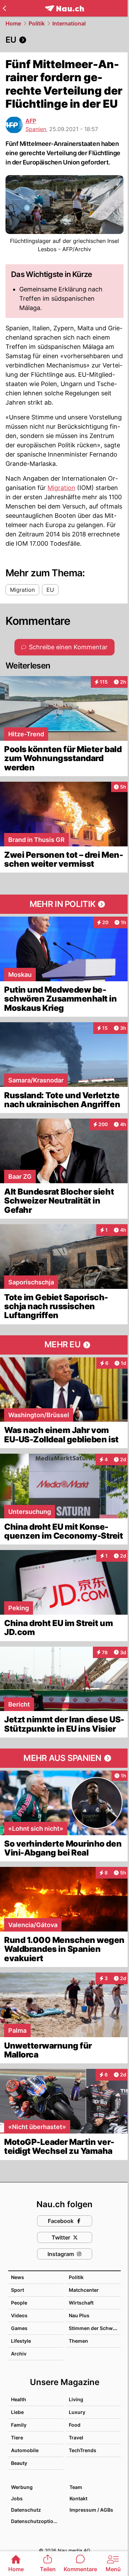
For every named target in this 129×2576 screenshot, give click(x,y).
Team (76, 2487)
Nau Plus (79, 2315)
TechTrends (83, 2450)
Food (75, 2425)
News (18, 2277)
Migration (61, 488)
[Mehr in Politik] (64, 904)
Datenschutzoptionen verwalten (37, 2521)
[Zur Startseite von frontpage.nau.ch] (64, 8)
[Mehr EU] (64, 1345)
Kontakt (78, 2498)
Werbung (22, 2487)
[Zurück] (4, 8)
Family (19, 2425)
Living (76, 2399)
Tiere (17, 2438)
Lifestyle (21, 2341)
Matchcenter (84, 2290)
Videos (19, 2315)
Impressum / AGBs (91, 2510)
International (69, 23)
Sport (18, 2290)
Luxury (77, 2412)
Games (19, 2328)
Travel (76, 2438)
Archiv (19, 2354)
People (19, 2303)
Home (13, 23)
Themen (78, 2341)
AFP (31, 121)
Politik (37, 23)
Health (19, 2399)
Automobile (25, 2450)
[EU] (64, 40)
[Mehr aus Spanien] (64, 1758)
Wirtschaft (81, 2303)
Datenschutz (26, 2510)
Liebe (17, 2412)
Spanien (36, 129)
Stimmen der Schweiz (94, 2328)
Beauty (19, 2463)
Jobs (17, 2498)
